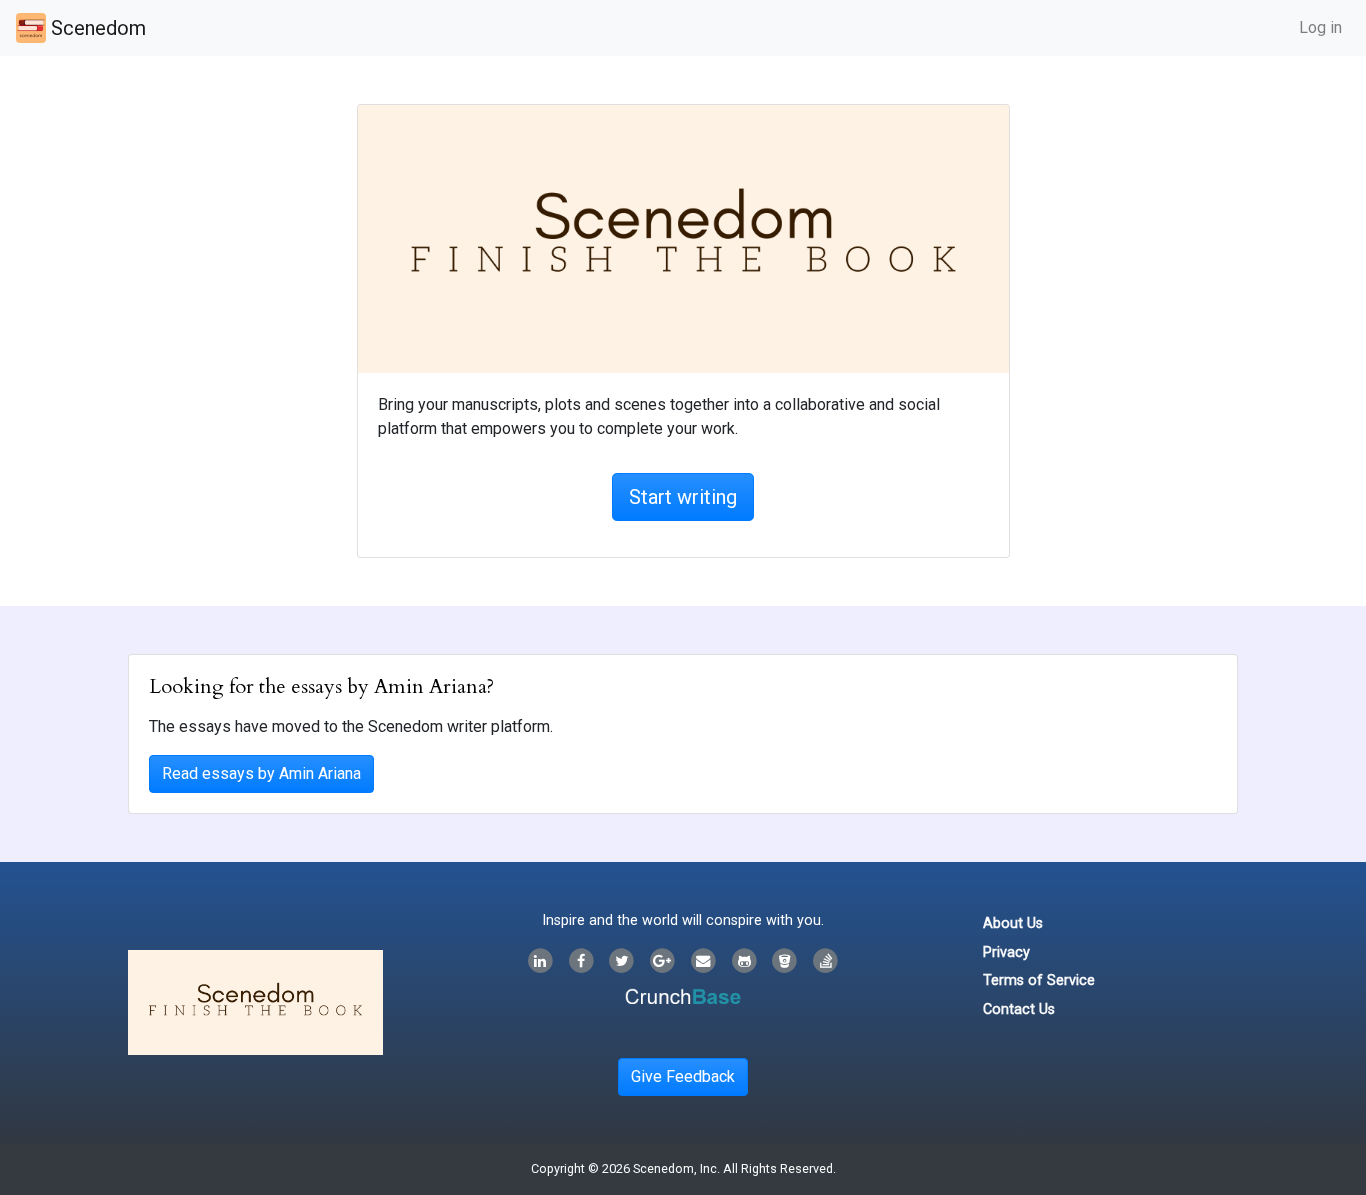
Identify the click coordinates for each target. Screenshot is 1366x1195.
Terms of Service (1039, 980)
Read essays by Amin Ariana (261, 773)
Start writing (683, 497)
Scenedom (96, 28)
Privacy (1006, 952)
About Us (1013, 923)
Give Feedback (683, 1076)
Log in (1320, 27)
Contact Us (1019, 1009)
